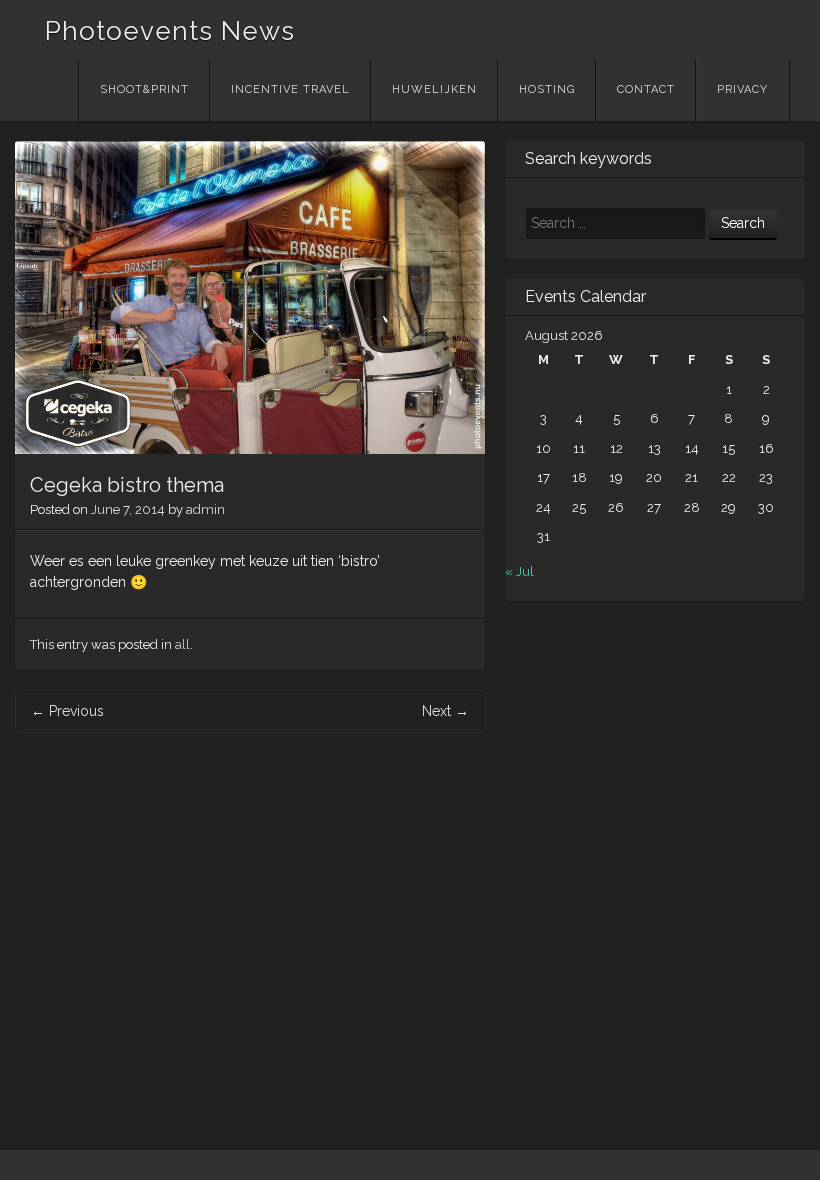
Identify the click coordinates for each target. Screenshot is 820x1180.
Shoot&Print (144, 89)
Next (445, 711)
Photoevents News (170, 31)
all (182, 644)
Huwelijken (434, 89)
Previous (67, 711)
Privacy (742, 89)
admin (205, 509)
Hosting (547, 89)
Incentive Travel (290, 89)
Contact (646, 89)
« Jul (519, 571)
